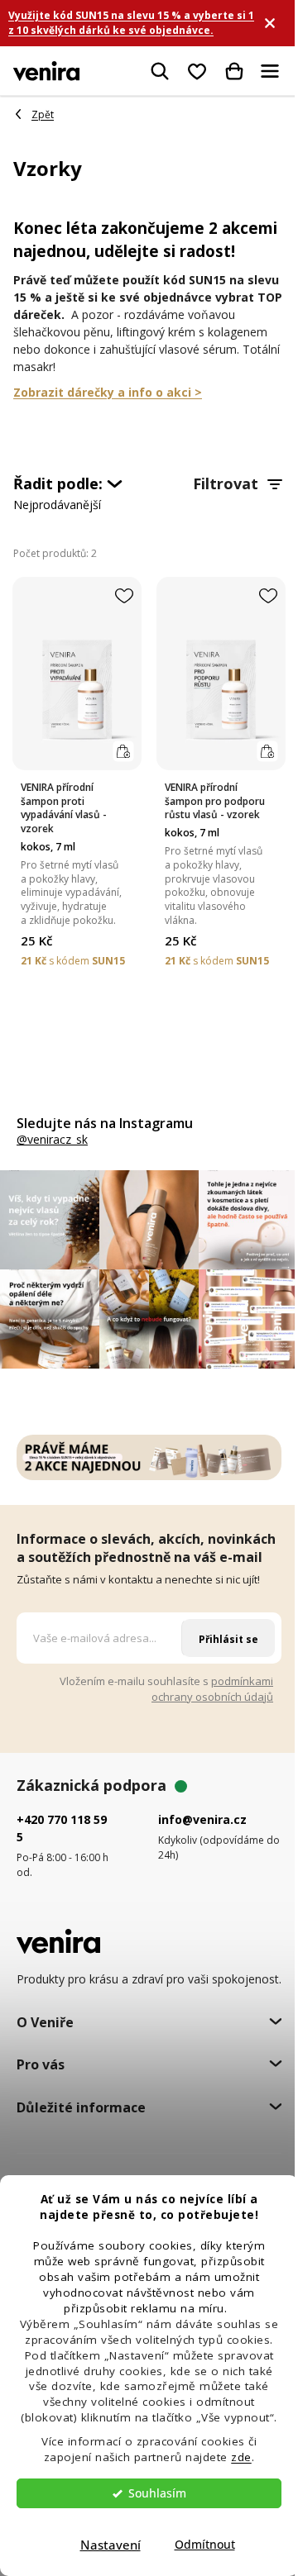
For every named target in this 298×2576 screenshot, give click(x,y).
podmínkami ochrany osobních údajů (212, 1689)
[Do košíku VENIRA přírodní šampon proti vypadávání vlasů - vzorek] (123, 752)
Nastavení (111, 2545)
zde (241, 2457)
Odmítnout (205, 2545)
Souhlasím (157, 2493)
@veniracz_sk (52, 1140)
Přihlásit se (228, 1639)
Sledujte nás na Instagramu (105, 1123)
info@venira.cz (202, 1819)
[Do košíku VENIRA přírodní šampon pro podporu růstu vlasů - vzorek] (267, 752)
